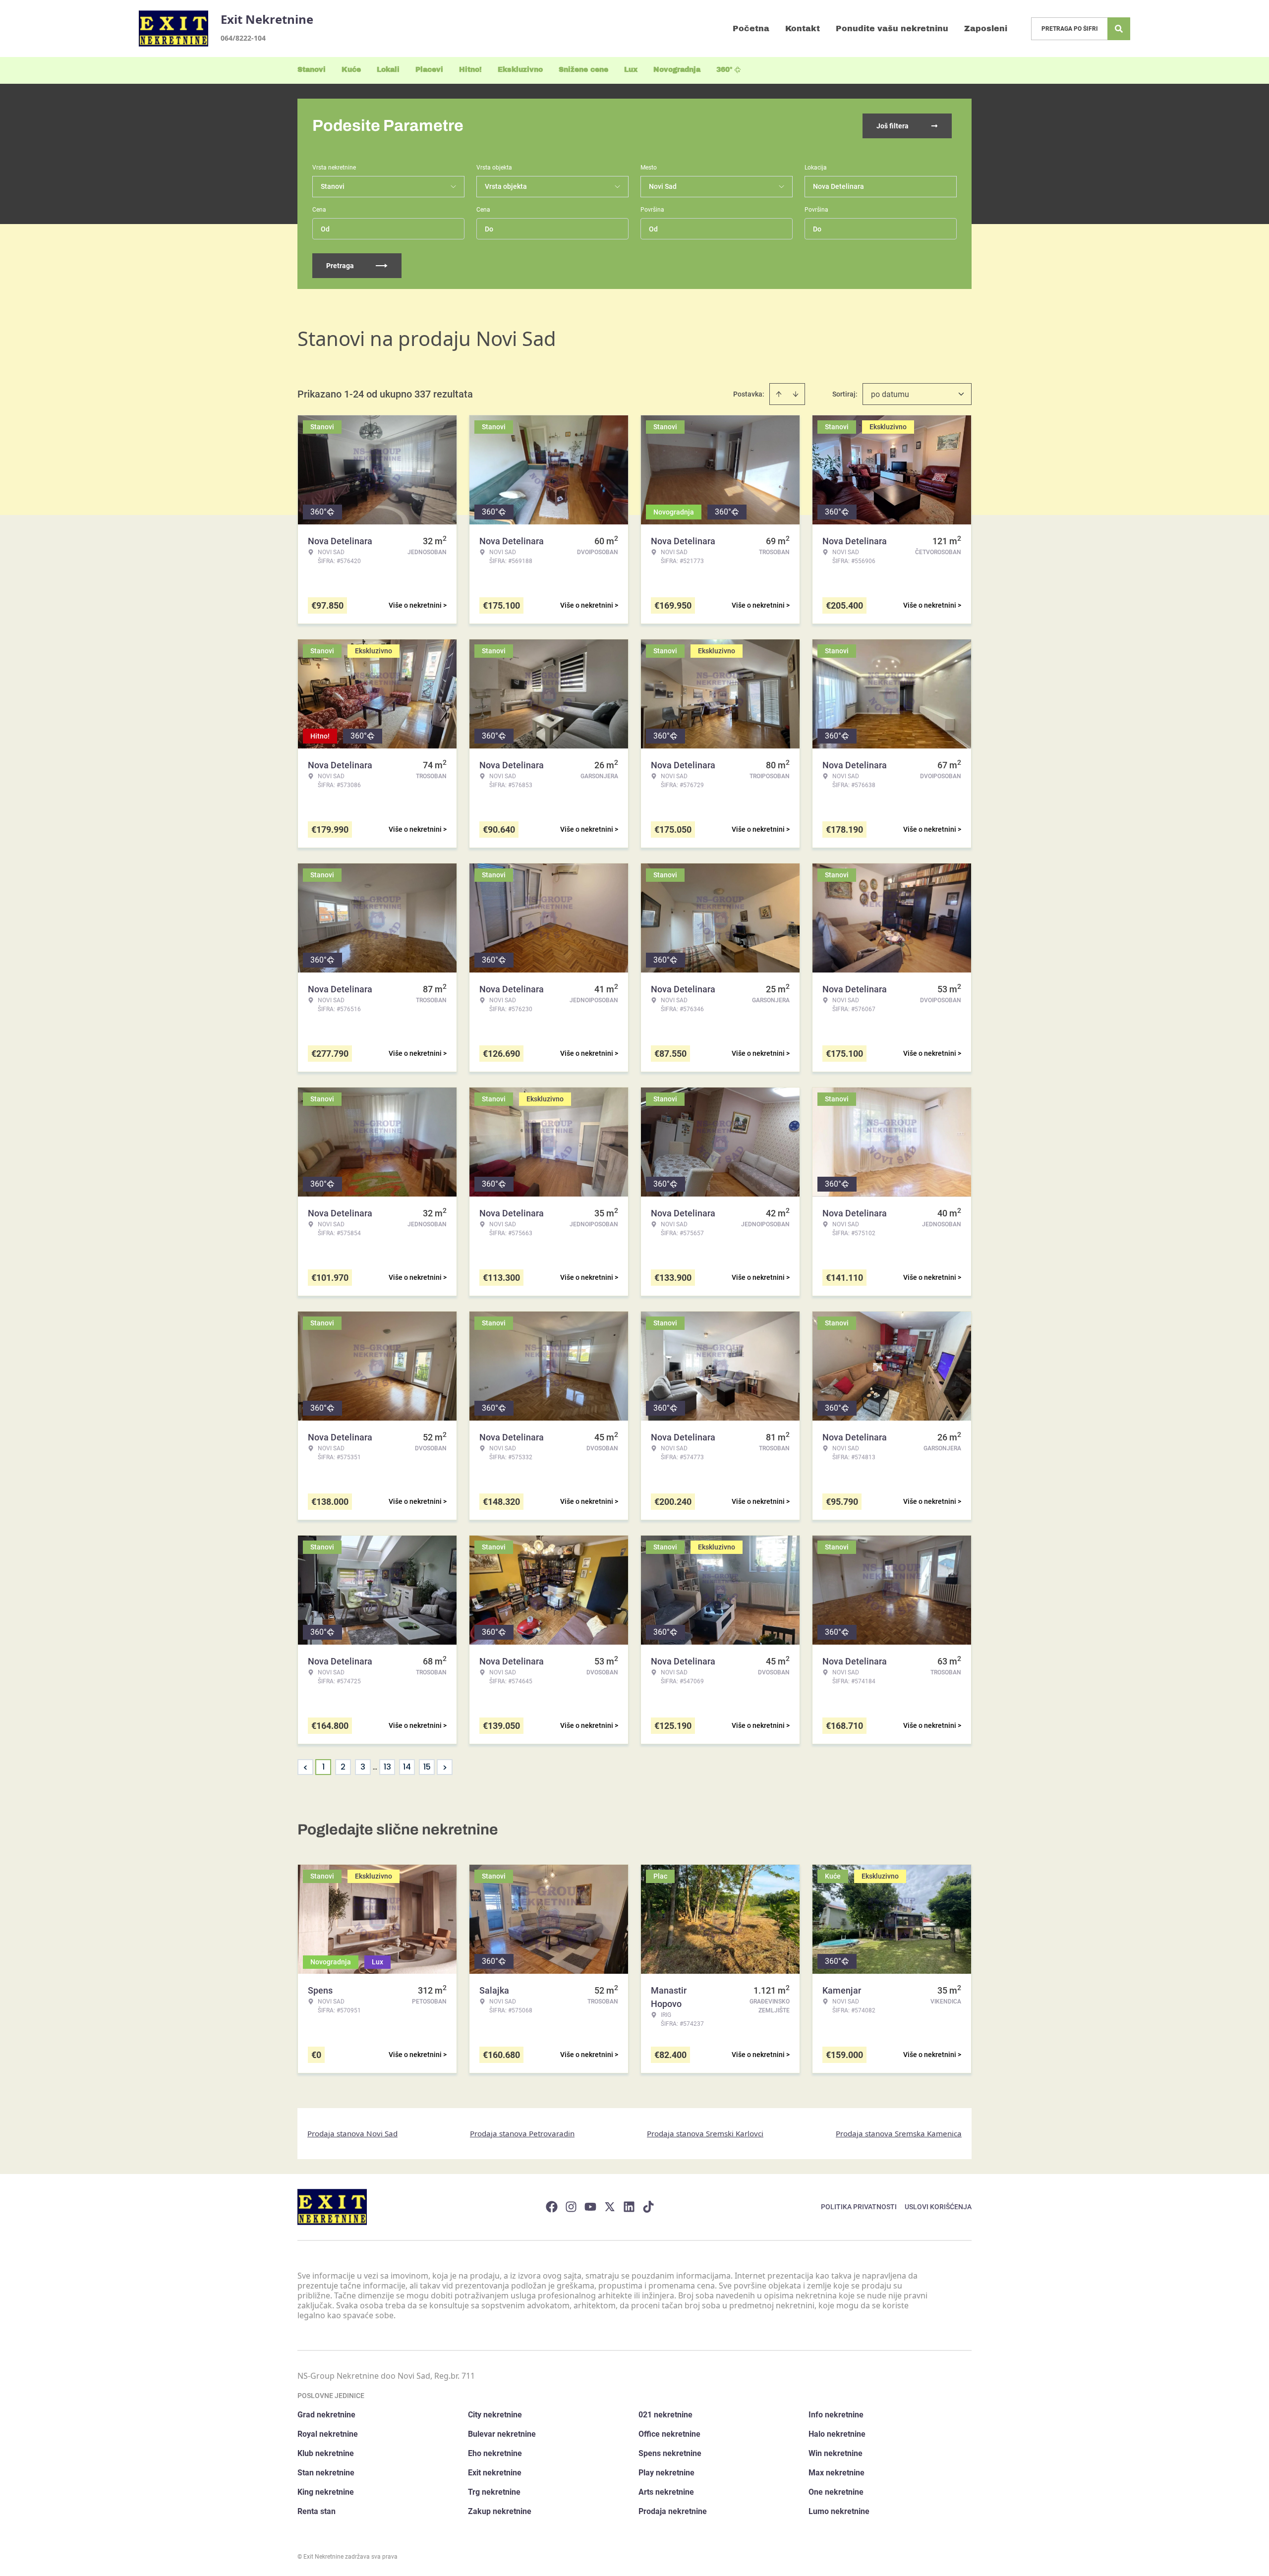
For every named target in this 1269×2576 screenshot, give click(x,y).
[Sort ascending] (779, 394)
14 (407, 1767)
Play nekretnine (666, 2473)
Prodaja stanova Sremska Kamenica (899, 2133)
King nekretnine (326, 2492)
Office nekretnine (669, 2434)
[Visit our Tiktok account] (648, 2207)
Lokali (388, 70)
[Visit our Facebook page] (552, 2207)
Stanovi (312, 70)
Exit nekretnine (495, 2473)
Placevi (429, 70)
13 (387, 1767)
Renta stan (317, 2511)
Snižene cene (583, 70)
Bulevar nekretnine (502, 2434)
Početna (751, 29)
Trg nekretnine (494, 2492)
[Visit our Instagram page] (571, 2207)
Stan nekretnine (326, 2473)
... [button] (375, 1767)
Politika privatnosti (859, 2207)
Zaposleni (986, 29)
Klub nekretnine (326, 2453)
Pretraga (340, 266)
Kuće (351, 70)
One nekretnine (836, 2492)
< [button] (306, 1767)
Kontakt (803, 29)
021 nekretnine (665, 2415)
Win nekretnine (836, 2453)
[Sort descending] (796, 394)
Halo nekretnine (837, 2434)
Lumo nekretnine (839, 2511)
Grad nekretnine (326, 2415)
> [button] (445, 1767)
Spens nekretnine (670, 2453)
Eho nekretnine (495, 2453)
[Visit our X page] (610, 2207)
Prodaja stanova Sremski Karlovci (705, 2133)
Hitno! (470, 70)
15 (427, 1767)
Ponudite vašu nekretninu (892, 29)
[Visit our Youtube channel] (590, 2207)
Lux (631, 70)
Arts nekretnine (666, 2492)
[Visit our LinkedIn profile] (629, 2207)
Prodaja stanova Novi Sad (352, 2133)
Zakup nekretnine (500, 2511)
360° (724, 70)
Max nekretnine (836, 2473)
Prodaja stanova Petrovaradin (522, 2133)
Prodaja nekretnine (673, 2511)
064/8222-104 (243, 38)
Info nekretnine (836, 2415)
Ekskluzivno (520, 70)
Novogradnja (677, 70)
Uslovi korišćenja (938, 2207)
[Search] (1119, 29)
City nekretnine (495, 2415)
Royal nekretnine (328, 2434)
